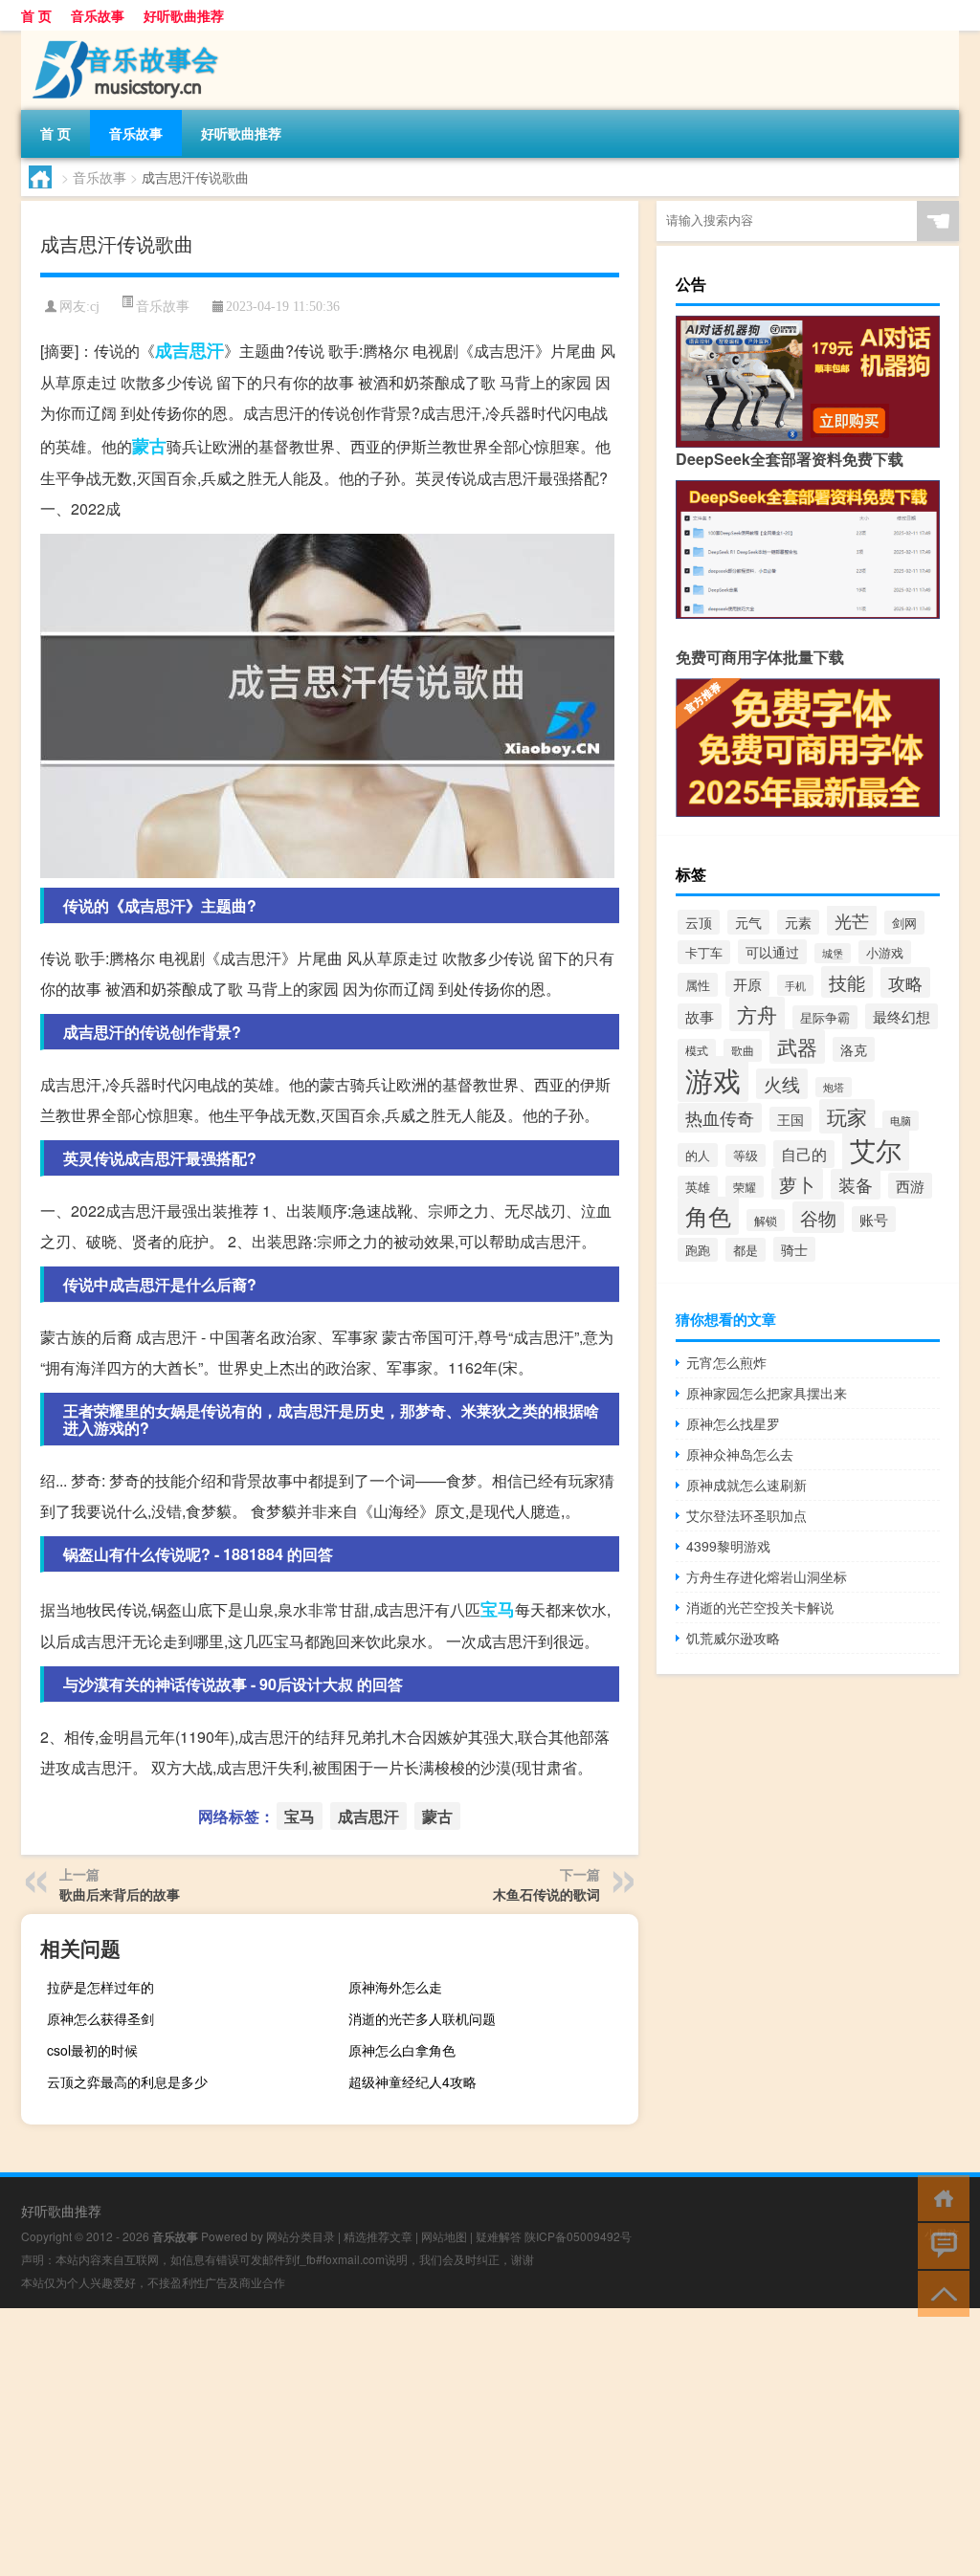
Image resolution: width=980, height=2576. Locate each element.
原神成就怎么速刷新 (746, 1485)
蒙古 (149, 446)
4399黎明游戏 (728, 1546)
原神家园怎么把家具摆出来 (767, 1393)
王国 (791, 1119)
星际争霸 (825, 1017)
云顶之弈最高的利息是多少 (127, 2081)
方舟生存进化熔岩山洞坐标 (767, 1576)
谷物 (818, 1217)
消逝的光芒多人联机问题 (422, 2018)
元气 (748, 922)
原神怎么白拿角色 (402, 2050)
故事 (700, 1016)
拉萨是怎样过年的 (100, 1987)
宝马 (498, 1609)
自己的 (804, 1154)
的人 (698, 1155)
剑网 (904, 923)
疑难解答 (499, 2236)
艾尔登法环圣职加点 (746, 1515)
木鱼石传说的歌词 (546, 1894)
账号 (874, 1219)
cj (95, 307)
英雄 (698, 1187)
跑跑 (698, 1250)
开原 (747, 984)
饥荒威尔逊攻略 (733, 1638)
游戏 (713, 1079)
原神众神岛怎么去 (740, 1454)
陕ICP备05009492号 (578, 2236)
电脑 (901, 1121)
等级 (746, 1156)
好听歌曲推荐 (184, 15)
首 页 (36, 15)
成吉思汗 (189, 350)
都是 (746, 1250)
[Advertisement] (490, 2442)
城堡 (833, 953)
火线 (782, 1084)
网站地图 (444, 2236)
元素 (798, 922)
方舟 (757, 1014)
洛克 (854, 1049)
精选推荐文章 (378, 2236)
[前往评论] (939, 2245)
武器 (797, 1046)
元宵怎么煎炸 (726, 1362)
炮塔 (834, 1087)
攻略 (905, 982)
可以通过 (772, 952)
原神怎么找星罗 (733, 1423)
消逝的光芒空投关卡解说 (760, 1607)
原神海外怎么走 (395, 1987)
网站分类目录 (301, 2236)
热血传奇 (720, 1118)
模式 (697, 1050)
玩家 (847, 1116)
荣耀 (745, 1187)
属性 (698, 985)
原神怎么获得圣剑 (100, 2018)
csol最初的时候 (92, 2050)
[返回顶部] (939, 2292)
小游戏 (885, 952)
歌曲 (743, 1050)
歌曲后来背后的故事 (120, 1894)
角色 (708, 1216)
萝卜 (797, 1184)
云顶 (699, 922)
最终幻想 (902, 1016)
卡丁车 (704, 952)
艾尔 (876, 1149)
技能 (847, 982)
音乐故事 (98, 15)
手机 (795, 985)
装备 (856, 1184)
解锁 (766, 1220)
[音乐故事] (122, 37)
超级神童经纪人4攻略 (412, 2081)
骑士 (794, 1249)
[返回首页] (939, 2197)
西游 (910, 1186)
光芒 (852, 920)
